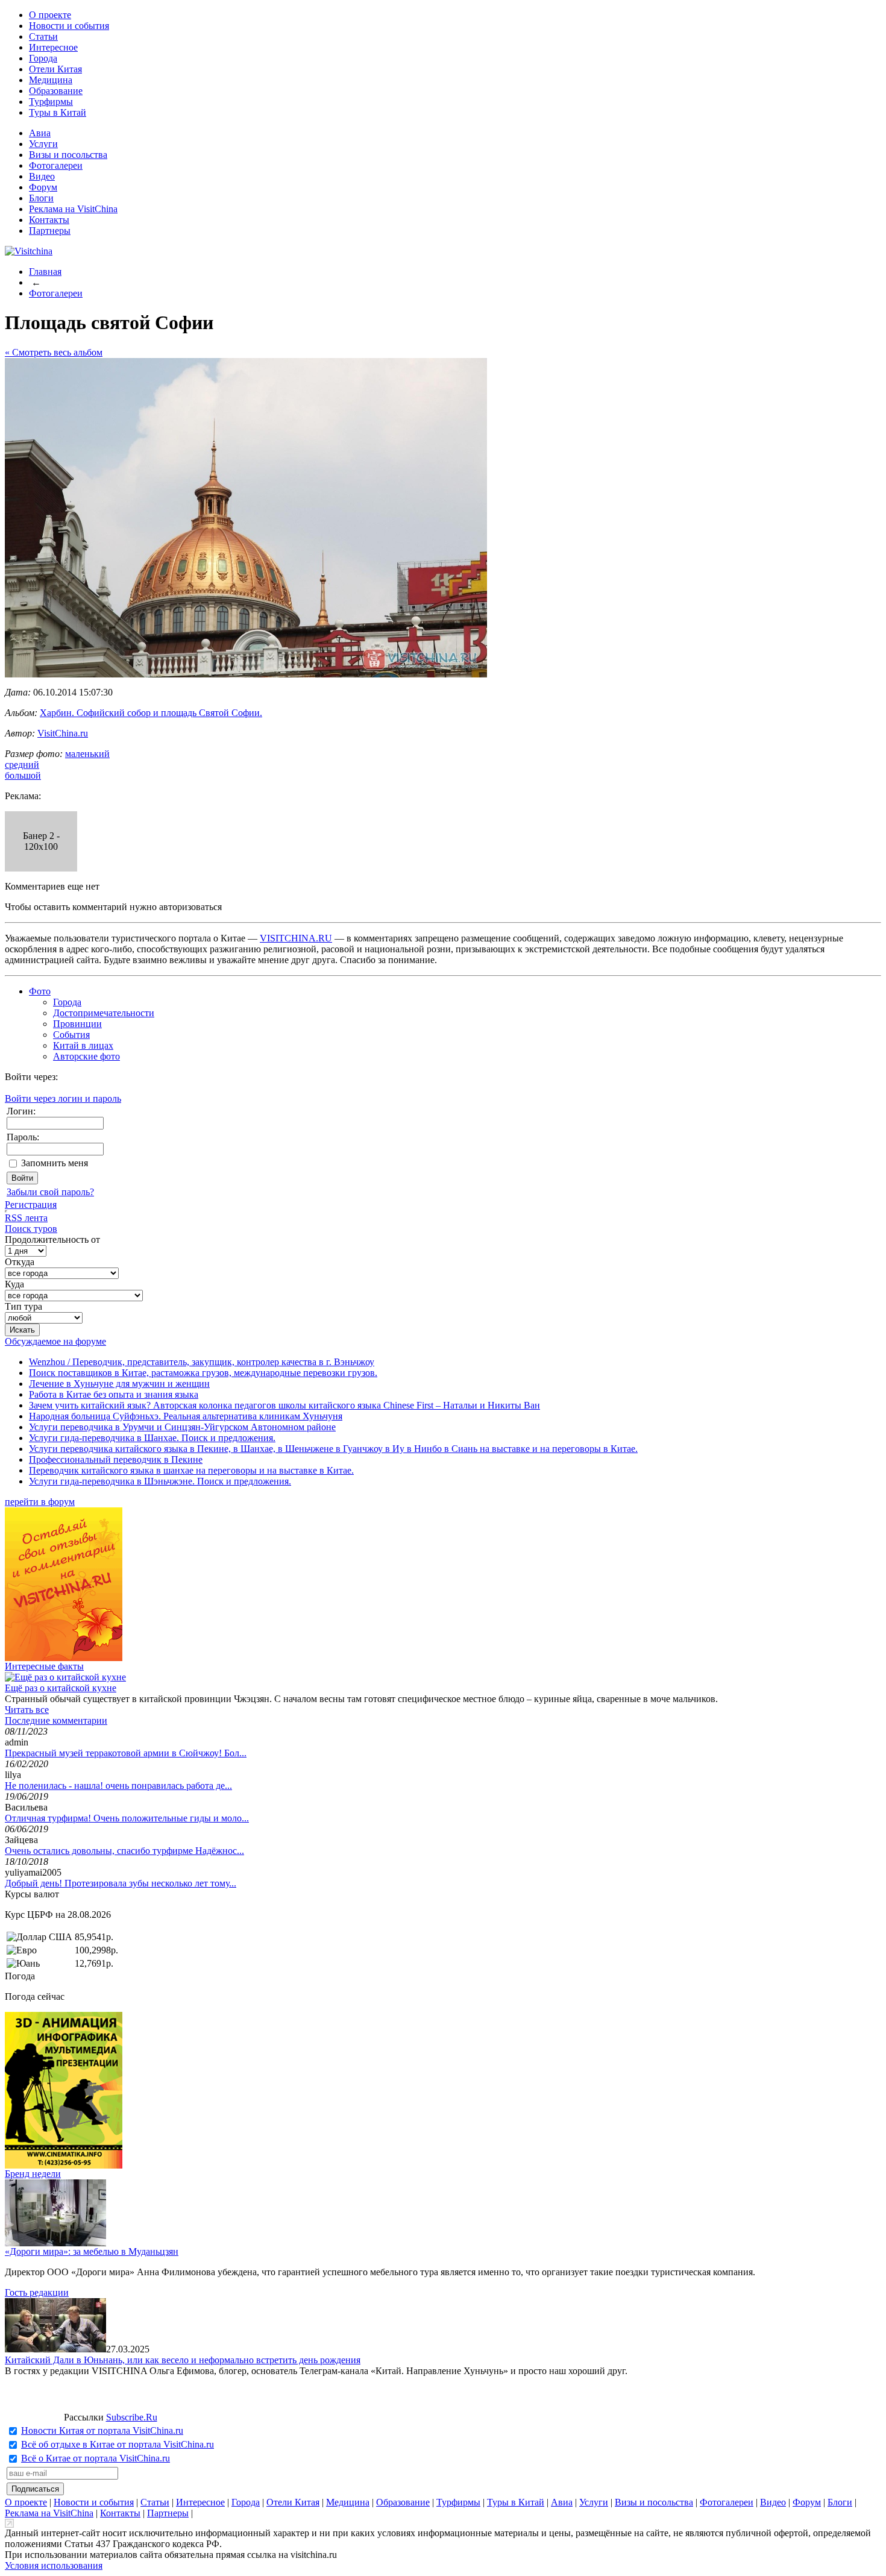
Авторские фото (86, 1056)
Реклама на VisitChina (73, 209)
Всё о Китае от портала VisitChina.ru (96, 2458)
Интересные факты (44, 1666)
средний (22, 765)
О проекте (50, 15)
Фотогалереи (56, 165)
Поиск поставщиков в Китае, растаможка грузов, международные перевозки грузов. (203, 1373)
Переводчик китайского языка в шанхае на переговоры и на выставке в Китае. (191, 1470)
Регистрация (31, 1205)
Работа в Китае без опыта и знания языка (114, 1394)
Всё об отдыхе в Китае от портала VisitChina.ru (118, 2444)
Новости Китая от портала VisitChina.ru (102, 2430)
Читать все (27, 1710)
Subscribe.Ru (132, 2417)
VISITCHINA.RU (296, 938)
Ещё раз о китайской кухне (61, 1688)
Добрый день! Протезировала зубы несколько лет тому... (121, 1883)
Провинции (77, 1024)
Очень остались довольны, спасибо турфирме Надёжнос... (124, 1851)
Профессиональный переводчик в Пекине (116, 1459)
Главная (45, 272)
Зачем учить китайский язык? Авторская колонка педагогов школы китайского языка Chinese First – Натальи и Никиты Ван (284, 1405)
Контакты (49, 220)
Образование (56, 91)
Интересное (53, 47)
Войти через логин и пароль (63, 1098)
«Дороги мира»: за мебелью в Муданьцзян (92, 2251)
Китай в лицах (83, 1045)
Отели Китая (55, 69)
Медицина (51, 80)
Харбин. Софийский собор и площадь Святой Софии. (151, 713)
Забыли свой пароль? (50, 1192)
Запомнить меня (55, 1163)
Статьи (43, 36)
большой (23, 775)
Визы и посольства (68, 155)
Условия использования (54, 2565)
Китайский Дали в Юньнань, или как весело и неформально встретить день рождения (183, 2360)
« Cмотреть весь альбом (54, 352)
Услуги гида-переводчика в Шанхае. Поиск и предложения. (152, 1438)
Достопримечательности (104, 1013)
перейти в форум (40, 1502)
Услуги (43, 144)
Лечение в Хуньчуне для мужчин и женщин (119, 1384)
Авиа (40, 133)
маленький (87, 754)
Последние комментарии (56, 1720)
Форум (43, 187)
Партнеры (50, 231)
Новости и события (69, 26)
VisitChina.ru (63, 733)
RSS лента (26, 1218)
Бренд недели (33, 2174)
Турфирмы (51, 102)
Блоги (41, 198)
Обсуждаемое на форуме (55, 1341)
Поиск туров (31, 1229)
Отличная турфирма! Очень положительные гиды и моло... (127, 1818)
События (71, 1035)
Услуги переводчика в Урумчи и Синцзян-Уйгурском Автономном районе (182, 1427)
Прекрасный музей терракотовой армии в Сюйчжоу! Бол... (126, 1753)
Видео (42, 176)
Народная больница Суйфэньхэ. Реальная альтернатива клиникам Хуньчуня (186, 1416)
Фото (40, 991)
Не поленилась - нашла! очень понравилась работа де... (118, 1786)
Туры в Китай (58, 112)
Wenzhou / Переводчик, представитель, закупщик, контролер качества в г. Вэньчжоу (202, 1362)
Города (43, 58)
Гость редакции (37, 2292)
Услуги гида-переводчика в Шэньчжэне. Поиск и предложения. (160, 1481)
